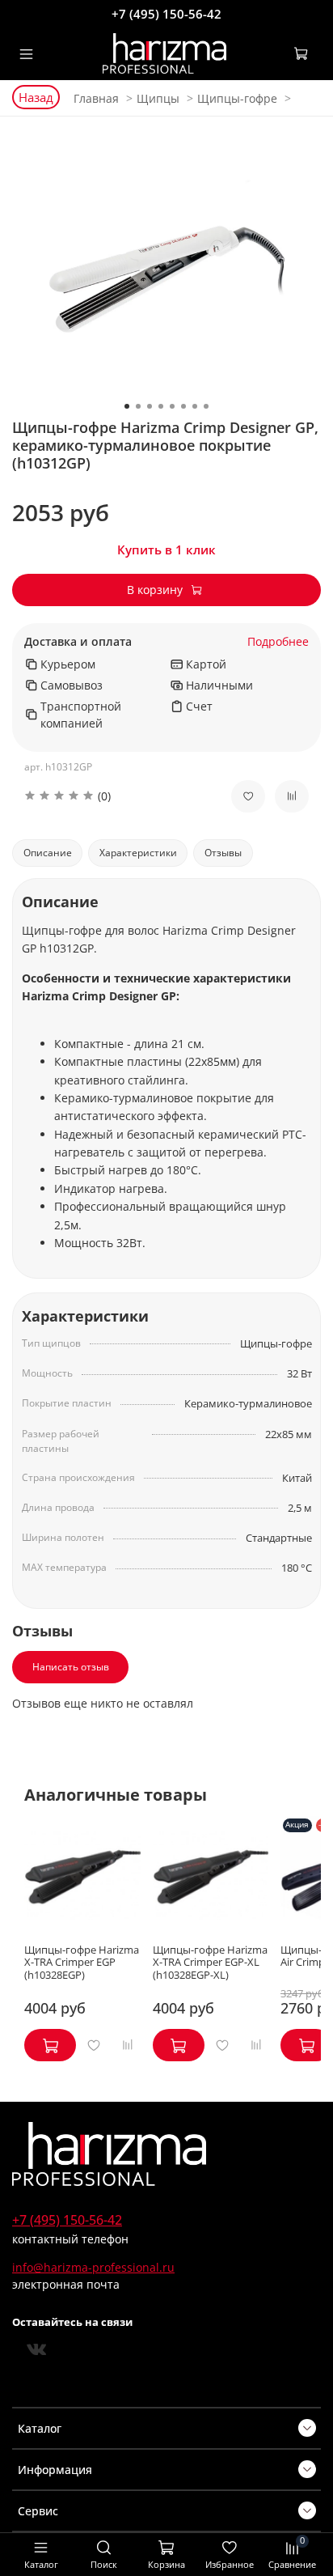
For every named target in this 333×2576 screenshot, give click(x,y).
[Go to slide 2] (138, 406)
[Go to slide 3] (150, 406)
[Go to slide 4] (161, 406)
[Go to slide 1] (127, 406)
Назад (36, 97)
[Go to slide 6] (183, 406)
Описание (48, 853)
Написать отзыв (71, 1667)
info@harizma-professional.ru (93, 2267)
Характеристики (138, 853)
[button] (116, 796)
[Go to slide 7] (195, 406)
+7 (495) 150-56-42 (166, 14)
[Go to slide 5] (172, 406)
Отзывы (223, 853)
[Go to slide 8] (206, 406)
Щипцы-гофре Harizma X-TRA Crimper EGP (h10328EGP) (82, 1963)
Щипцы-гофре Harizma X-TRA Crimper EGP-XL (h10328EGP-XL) (210, 1963)
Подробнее (278, 642)
